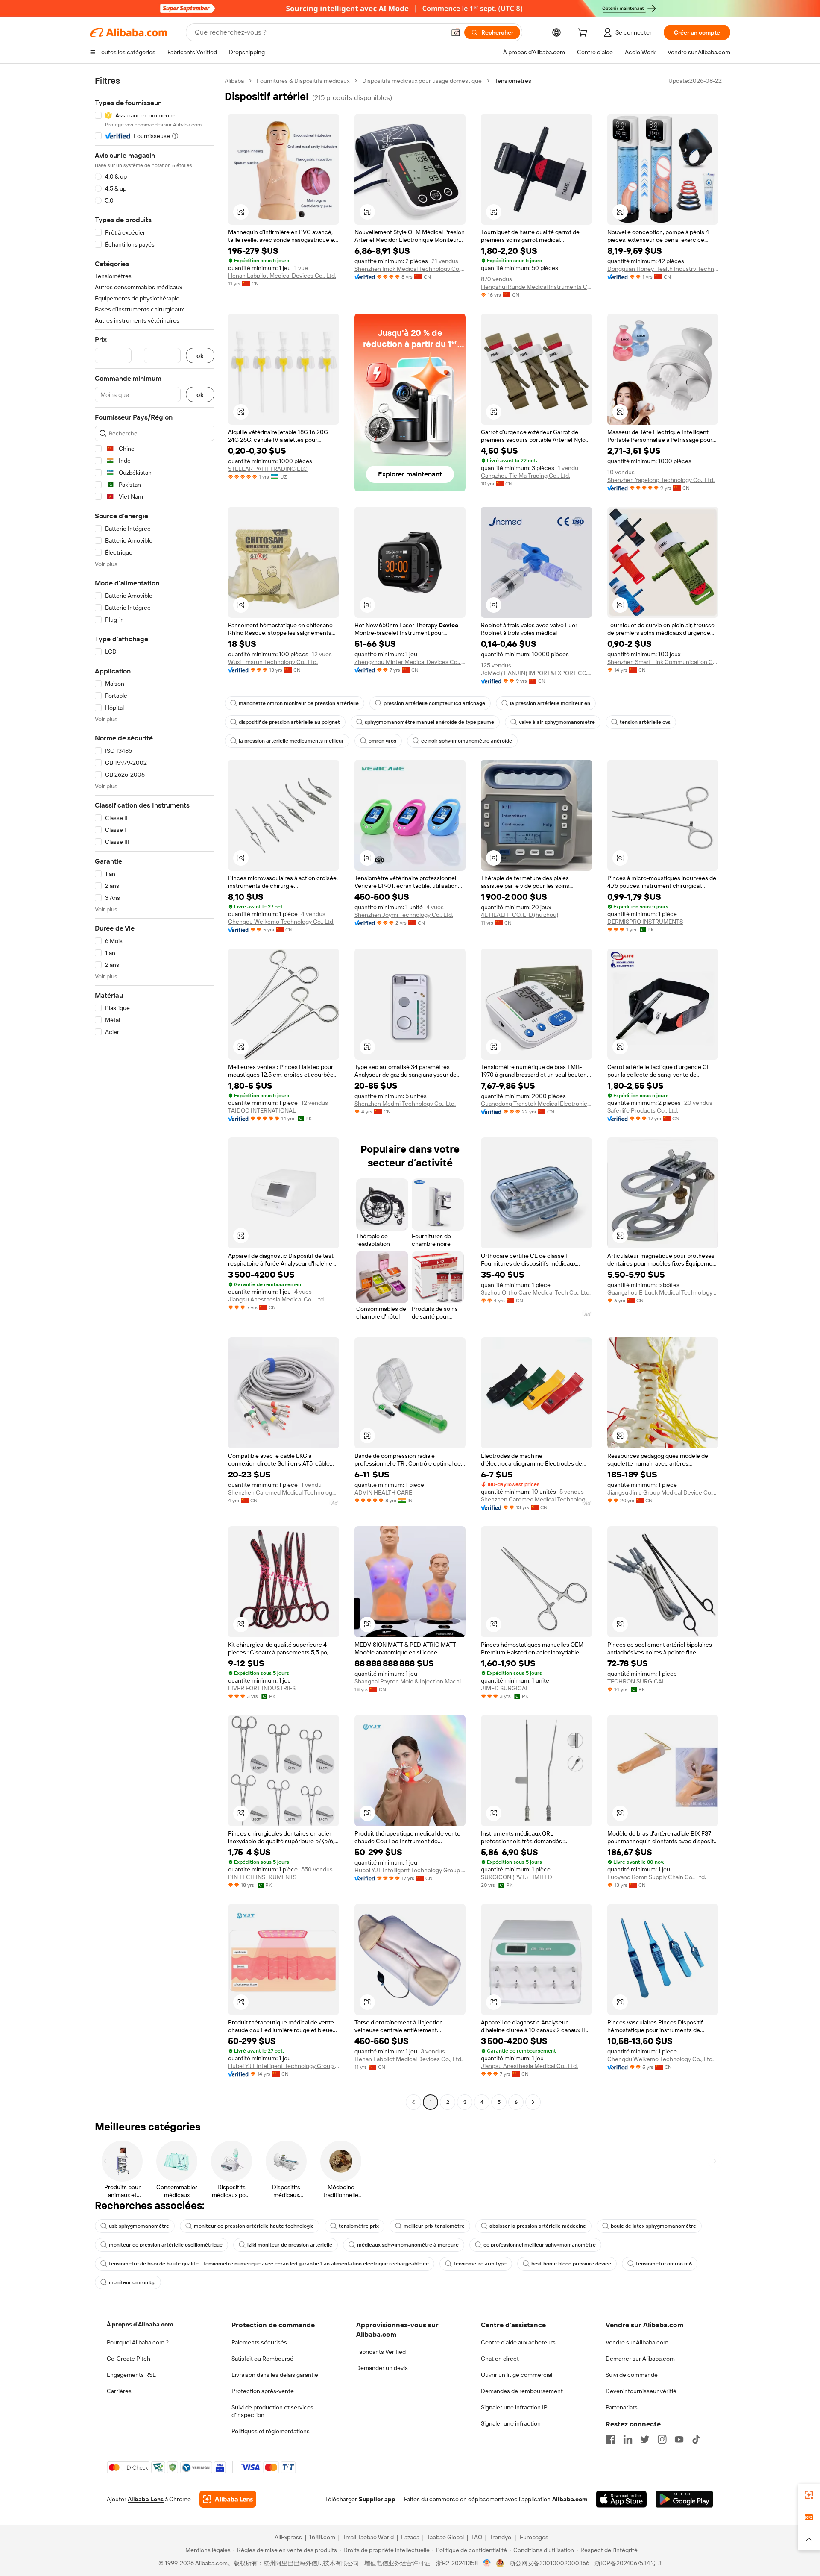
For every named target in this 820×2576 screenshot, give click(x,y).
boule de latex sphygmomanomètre (653, 2226)
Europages (534, 2537)
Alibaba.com (570, 2499)
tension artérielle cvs (645, 722)
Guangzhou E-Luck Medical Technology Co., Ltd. (663, 1292)
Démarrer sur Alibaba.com (640, 2359)
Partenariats (622, 2407)
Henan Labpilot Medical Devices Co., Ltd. (282, 276)
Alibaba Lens (146, 2499)
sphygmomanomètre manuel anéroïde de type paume (429, 722)
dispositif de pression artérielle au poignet (289, 722)
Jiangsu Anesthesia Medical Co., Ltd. (277, 1299)
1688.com (322, 2537)
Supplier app (377, 2499)
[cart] (584, 34)
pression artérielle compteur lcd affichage (434, 703)
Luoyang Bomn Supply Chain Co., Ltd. (657, 1877)
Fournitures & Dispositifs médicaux (303, 81)
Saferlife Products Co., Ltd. (643, 1110)
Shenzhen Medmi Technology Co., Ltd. (405, 1104)
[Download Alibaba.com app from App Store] (621, 2499)
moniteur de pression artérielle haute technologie (254, 2226)
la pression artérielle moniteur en (550, 703)
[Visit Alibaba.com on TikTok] (696, 2439)
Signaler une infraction (511, 2423)
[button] (456, 32)
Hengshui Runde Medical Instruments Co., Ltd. (536, 287)
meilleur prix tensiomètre (434, 2226)
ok (200, 356)
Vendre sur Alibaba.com (637, 2342)
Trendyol (501, 2537)
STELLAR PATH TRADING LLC (268, 469)
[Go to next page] (533, 2102)
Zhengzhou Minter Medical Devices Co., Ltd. (410, 662)
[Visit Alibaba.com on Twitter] (645, 2439)
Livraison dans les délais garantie (275, 2375)
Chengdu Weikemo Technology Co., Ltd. (281, 922)
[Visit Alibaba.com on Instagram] (662, 2439)
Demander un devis (382, 2368)
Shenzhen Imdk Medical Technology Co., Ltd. (410, 269)
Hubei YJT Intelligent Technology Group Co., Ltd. (410, 1870)
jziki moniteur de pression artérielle (290, 2245)
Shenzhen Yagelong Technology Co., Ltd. (661, 480)
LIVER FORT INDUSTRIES (262, 1688)
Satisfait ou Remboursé (262, 2359)
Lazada (410, 2537)
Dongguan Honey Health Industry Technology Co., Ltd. (663, 269)
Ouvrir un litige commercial (517, 2375)
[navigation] (155, 1093)
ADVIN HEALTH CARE (383, 1492)
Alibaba (234, 81)
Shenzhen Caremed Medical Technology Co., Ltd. (284, 1492)
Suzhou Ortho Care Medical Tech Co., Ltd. (536, 1292)
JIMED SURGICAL (505, 1688)
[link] (809, 2495)
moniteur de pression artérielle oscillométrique (166, 2245)
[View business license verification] (487, 2563)
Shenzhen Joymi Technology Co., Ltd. (404, 915)
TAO (477, 2537)
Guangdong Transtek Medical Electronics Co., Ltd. (536, 1104)
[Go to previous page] (413, 2102)
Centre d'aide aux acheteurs (518, 2342)
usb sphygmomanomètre (139, 2226)
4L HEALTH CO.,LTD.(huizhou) (520, 915)
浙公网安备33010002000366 (549, 2563)
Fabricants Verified (381, 2352)
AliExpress (288, 2537)
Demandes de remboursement (522, 2391)
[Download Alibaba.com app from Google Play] (684, 2499)
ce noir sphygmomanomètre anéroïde (467, 741)
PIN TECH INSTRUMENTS (262, 1877)
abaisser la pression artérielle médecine (538, 2226)
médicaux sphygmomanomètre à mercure (408, 2245)
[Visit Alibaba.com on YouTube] (679, 2439)
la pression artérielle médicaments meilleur (291, 741)
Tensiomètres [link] (513, 81)
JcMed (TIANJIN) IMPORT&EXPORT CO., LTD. (536, 673)
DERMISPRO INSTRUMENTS (645, 922)
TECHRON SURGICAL (636, 1681)
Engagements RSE (131, 2375)
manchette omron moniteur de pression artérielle (299, 703)
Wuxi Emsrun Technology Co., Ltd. (273, 662)
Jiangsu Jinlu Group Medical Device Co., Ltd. (663, 1492)
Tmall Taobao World (368, 2537)
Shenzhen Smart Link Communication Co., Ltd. (663, 662)
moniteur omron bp (132, 2282)
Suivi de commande (632, 2375)
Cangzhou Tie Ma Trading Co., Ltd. (526, 476)
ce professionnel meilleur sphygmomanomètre (540, 2245)
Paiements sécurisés (259, 2342)
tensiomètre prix (359, 2226)
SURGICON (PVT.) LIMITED (517, 1877)
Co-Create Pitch (129, 2359)
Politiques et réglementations (271, 2431)
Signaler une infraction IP (514, 2407)
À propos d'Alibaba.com (140, 2324)
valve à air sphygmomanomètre (557, 722)
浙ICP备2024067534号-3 (628, 2563)
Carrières (119, 2391)
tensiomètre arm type (480, 2264)
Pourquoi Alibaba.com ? (138, 2342)
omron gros (382, 741)
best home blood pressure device (571, 2264)
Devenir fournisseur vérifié (641, 2391)
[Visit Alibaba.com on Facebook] (611, 2439)
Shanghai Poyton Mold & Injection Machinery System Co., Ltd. (410, 1681)
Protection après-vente (263, 2391)
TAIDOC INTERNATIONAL (262, 1110)
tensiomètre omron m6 (664, 2264)
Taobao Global (445, 2537)
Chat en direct (500, 2359)
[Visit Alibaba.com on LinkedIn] (628, 2439)
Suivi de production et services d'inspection (272, 2411)
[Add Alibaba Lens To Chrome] (228, 2499)
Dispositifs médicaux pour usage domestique (422, 81)
